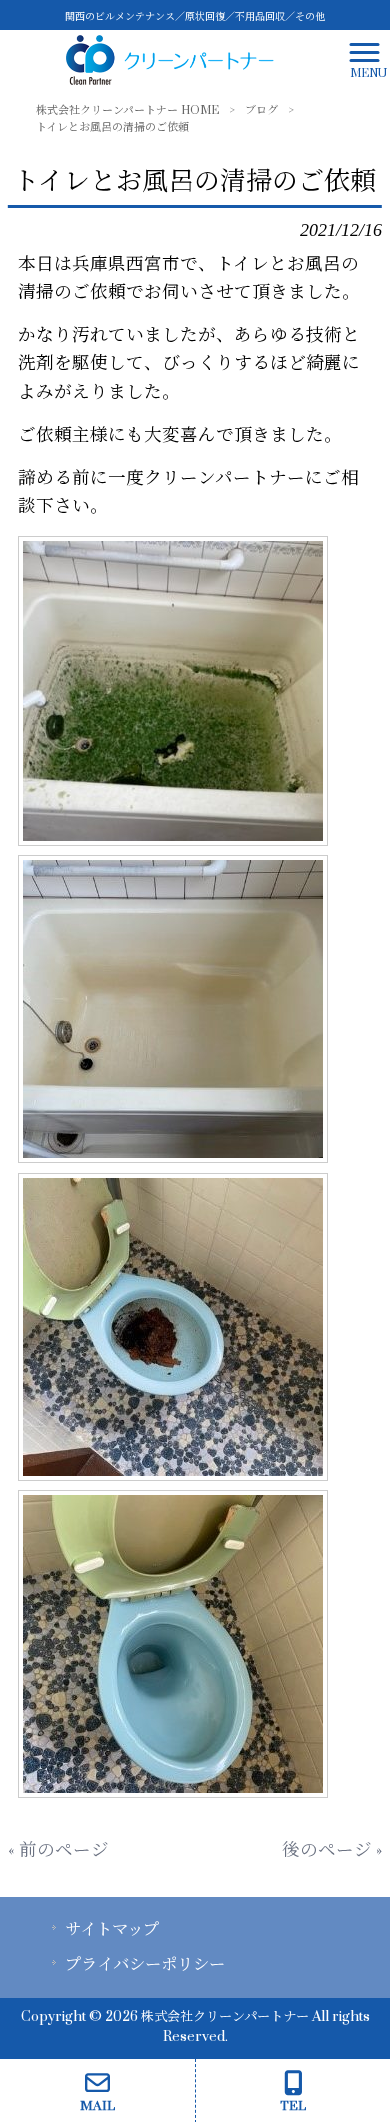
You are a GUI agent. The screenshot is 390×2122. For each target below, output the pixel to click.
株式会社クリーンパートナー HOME (127, 110)
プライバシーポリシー (145, 1965)
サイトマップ (112, 1930)
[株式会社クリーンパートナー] (170, 59)
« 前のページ (58, 1850)
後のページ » (332, 1850)
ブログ (261, 110)
